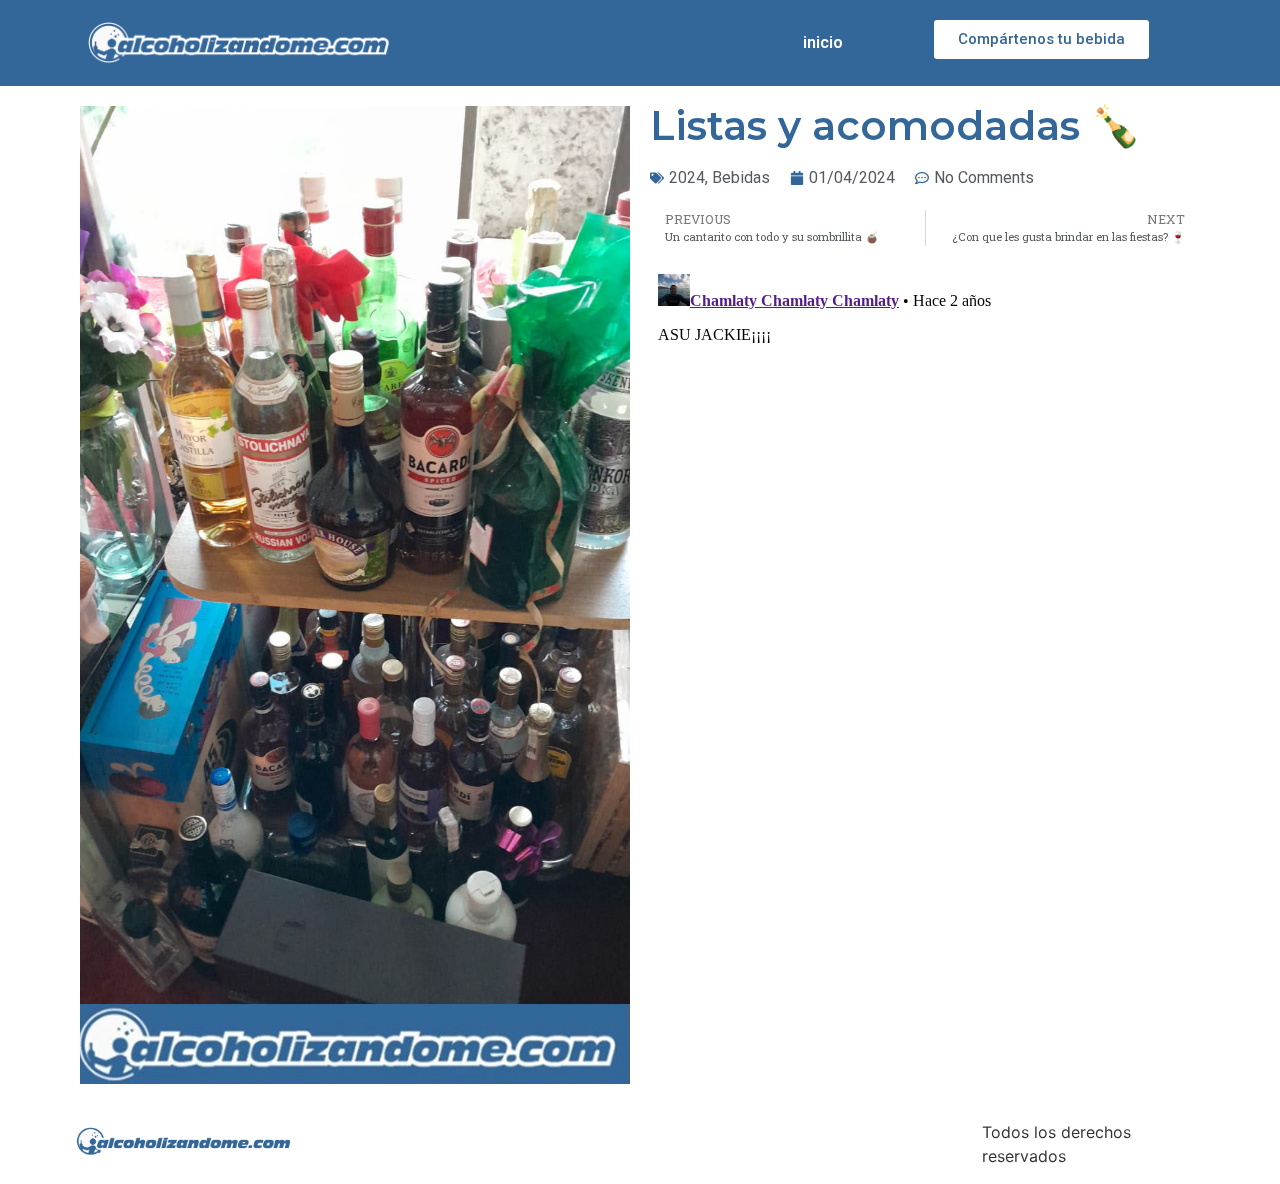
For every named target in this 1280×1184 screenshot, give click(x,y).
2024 (687, 177)
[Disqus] (925, 516)
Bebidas (741, 177)
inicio (823, 42)
